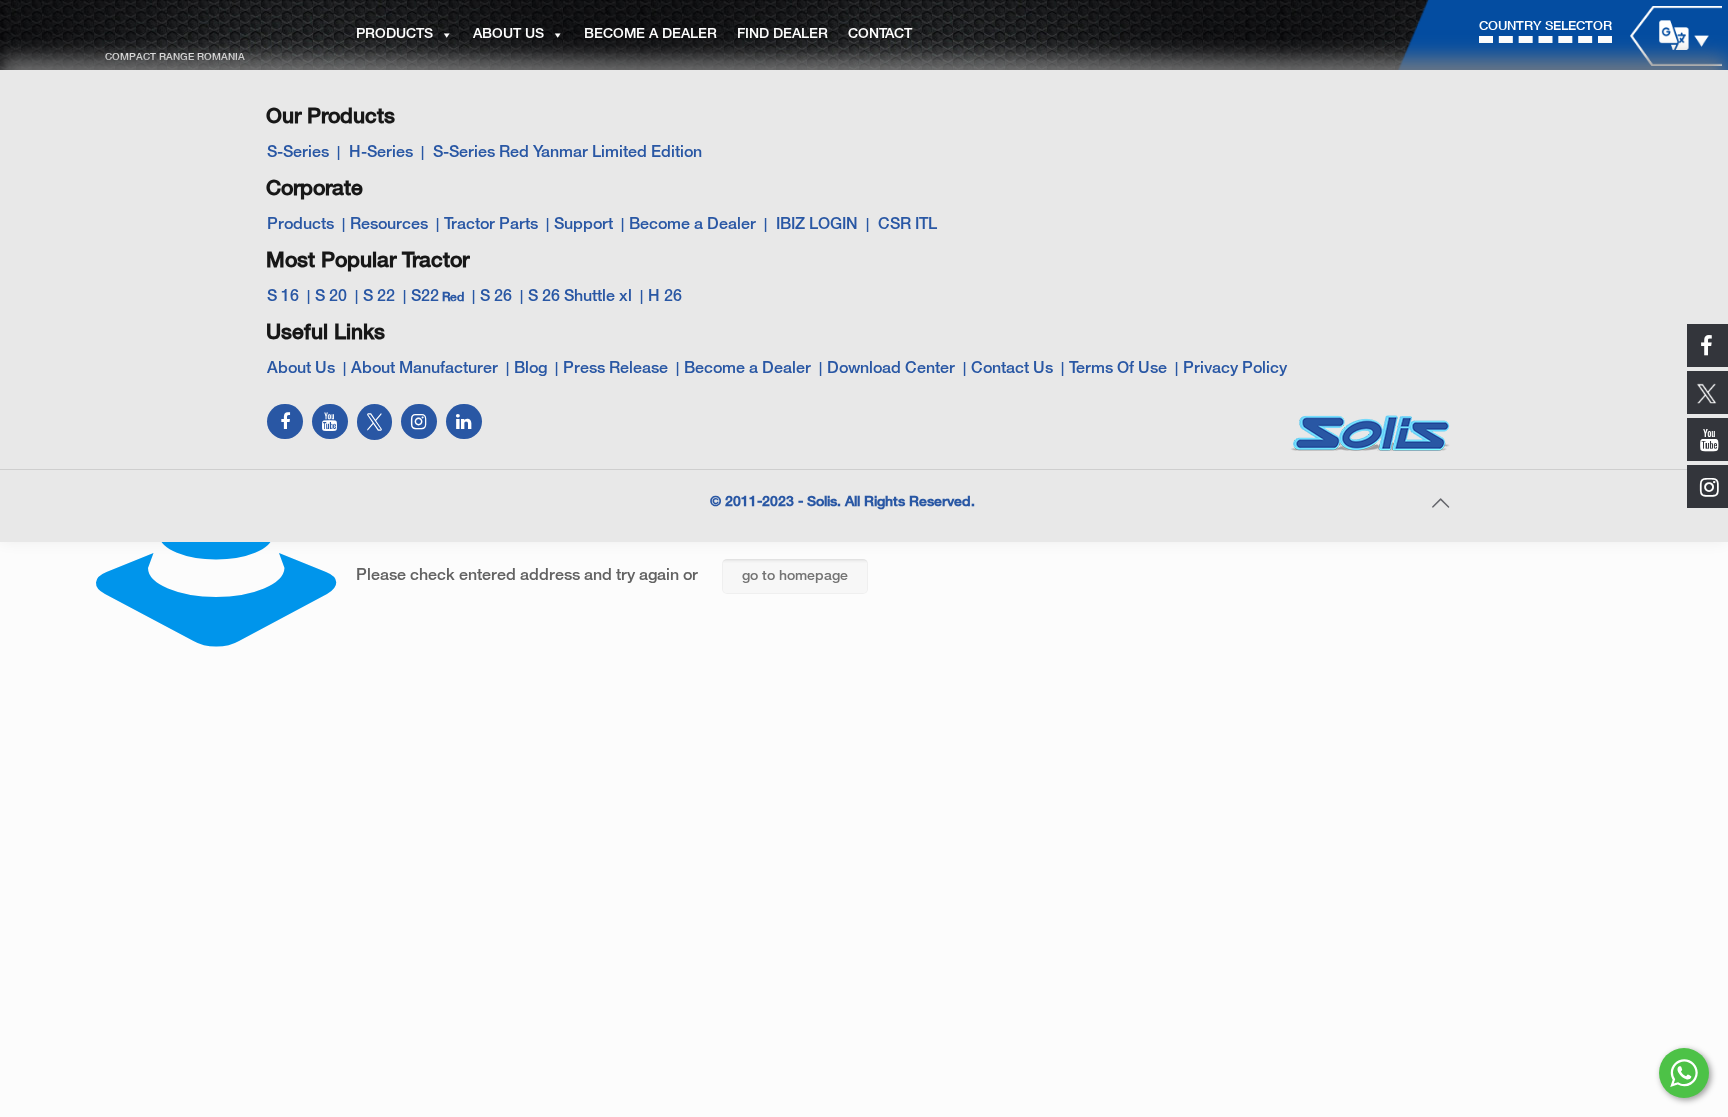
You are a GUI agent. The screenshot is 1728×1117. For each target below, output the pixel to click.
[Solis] (173, 30)
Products (300, 225)
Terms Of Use (1118, 369)
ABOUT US (508, 34)
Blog (530, 369)
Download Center (891, 369)
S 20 (331, 297)
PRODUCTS (394, 34)
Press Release (615, 369)
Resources (389, 225)
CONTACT (880, 34)
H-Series (381, 153)
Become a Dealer (692, 225)
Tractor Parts (491, 225)
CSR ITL (907, 225)
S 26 (496, 297)
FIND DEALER (782, 34)
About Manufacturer (424, 369)
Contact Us (1012, 369)
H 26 (665, 297)
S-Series (298, 153)
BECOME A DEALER (650, 34)
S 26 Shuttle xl (580, 297)
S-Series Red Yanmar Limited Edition (567, 153)
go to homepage (795, 576)
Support (583, 225)
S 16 (283, 297)
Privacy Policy (1235, 369)
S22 (437, 297)
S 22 (379, 297)
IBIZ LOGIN (817, 225)
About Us (301, 369)
